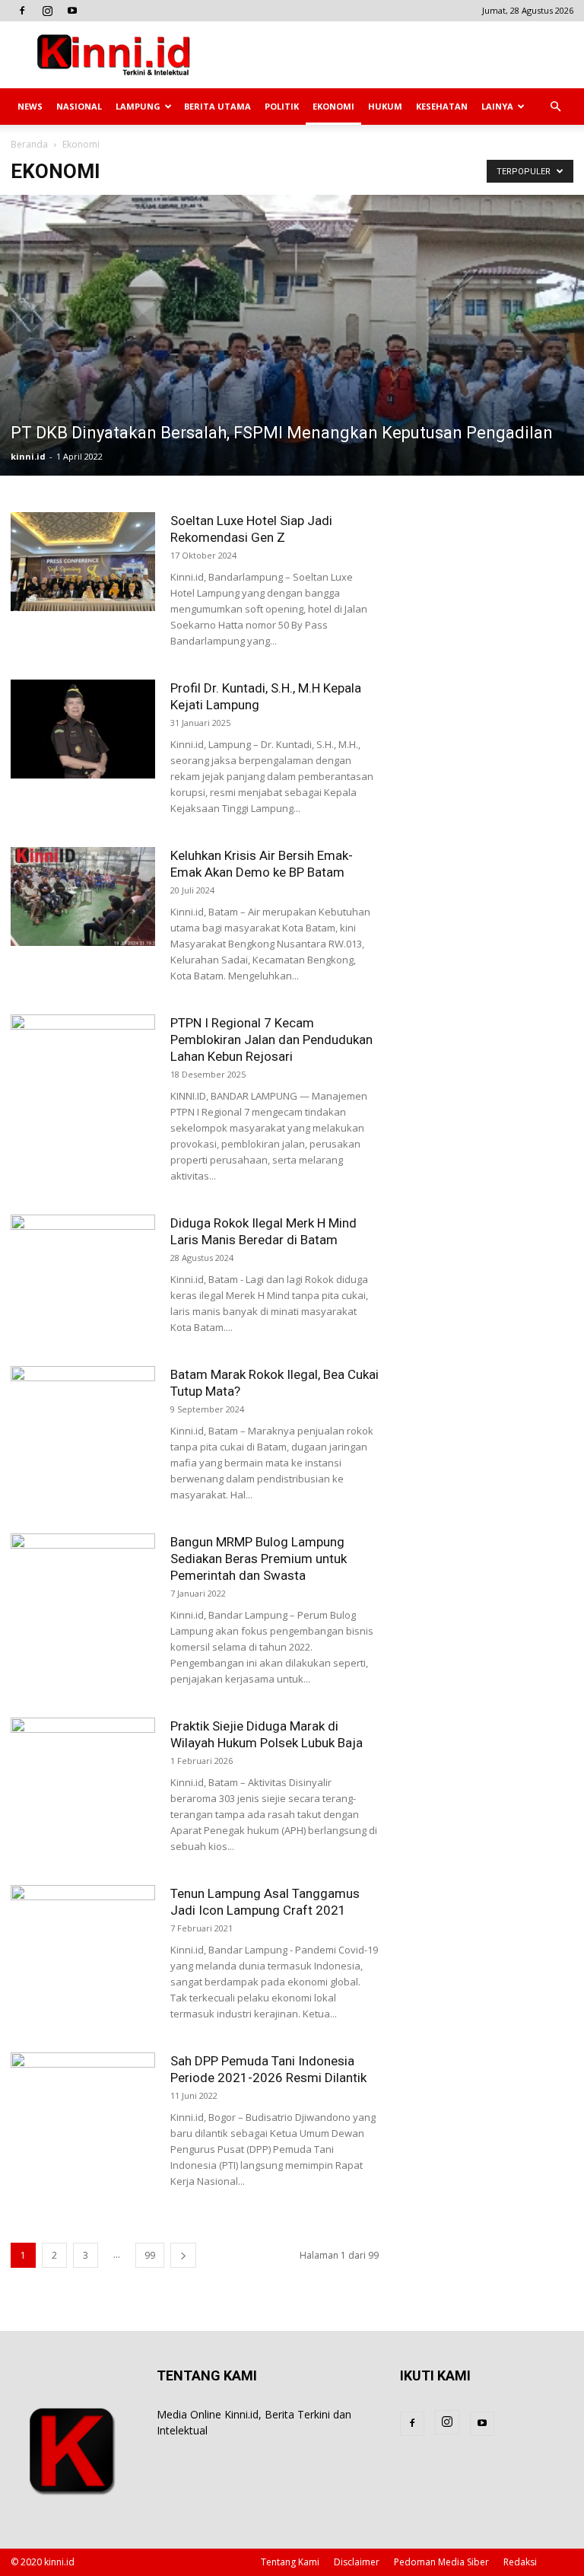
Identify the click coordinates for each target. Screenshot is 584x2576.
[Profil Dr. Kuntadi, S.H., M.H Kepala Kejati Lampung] (83, 729)
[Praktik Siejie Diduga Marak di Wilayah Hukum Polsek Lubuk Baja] (83, 1767)
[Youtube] (72, 11)
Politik (282, 106)
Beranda (29, 144)
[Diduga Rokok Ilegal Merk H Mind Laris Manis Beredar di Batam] (83, 1264)
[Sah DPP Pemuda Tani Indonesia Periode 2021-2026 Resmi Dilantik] (83, 2102)
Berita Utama (217, 106)
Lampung (138, 106)
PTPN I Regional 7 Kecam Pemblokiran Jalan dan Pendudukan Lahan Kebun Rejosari (271, 1040)
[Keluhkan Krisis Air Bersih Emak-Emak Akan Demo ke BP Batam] (83, 897)
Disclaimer (357, 2562)
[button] (555, 107)
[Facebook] (22, 11)
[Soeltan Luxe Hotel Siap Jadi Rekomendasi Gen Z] (83, 562)
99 (150, 2255)
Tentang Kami (290, 2562)
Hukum (385, 106)
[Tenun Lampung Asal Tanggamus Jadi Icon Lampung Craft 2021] (83, 1935)
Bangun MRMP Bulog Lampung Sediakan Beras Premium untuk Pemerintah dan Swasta (259, 1559)
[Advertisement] (395, 55)
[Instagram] (47, 11)
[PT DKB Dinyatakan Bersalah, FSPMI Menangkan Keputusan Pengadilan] (292, 335)
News (30, 106)
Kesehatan (442, 106)
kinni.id (28, 456)
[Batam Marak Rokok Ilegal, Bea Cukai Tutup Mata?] (83, 1416)
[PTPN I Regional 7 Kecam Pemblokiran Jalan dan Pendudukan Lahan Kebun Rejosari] (83, 1064)
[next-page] (183, 2255)
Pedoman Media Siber (441, 2562)
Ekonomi (333, 106)
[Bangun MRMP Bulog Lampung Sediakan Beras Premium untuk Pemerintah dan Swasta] (83, 1583)
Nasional (79, 106)
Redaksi (520, 2562)
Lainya (497, 106)
